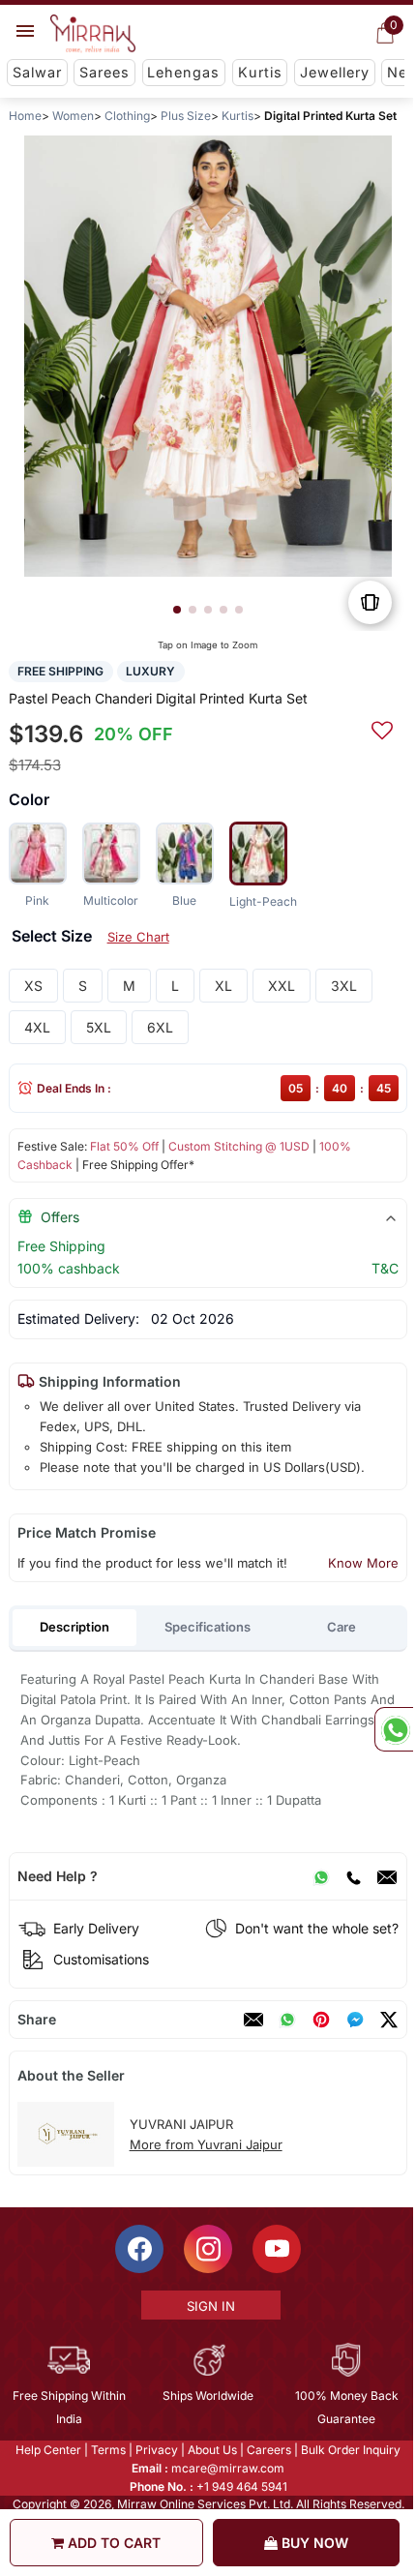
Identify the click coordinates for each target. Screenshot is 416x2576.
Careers (268, 2450)
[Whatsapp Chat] (394, 1729)
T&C (385, 1268)
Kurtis (260, 72)
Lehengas (183, 72)
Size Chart (138, 937)
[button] (177, 610)
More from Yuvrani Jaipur (206, 2144)
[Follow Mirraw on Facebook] (138, 2249)
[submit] (382, 728)
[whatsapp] (287, 2020)
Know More (363, 1563)
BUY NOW (313, 2543)
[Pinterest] (321, 2020)
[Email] (387, 1876)
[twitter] (389, 2020)
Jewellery (335, 72)
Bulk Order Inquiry (350, 2450)
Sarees (104, 72)
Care (342, 1627)
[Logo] (93, 34)
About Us (211, 2450)
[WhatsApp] (321, 1876)
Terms (107, 2450)
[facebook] (355, 2020)
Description (74, 1627)
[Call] (353, 1876)
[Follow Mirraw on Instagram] (207, 2249)
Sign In (209, 2306)
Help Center (47, 2450)
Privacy (156, 2450)
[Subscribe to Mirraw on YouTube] (276, 2249)
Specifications (208, 1627)
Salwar (37, 72)
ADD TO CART (112, 2543)
